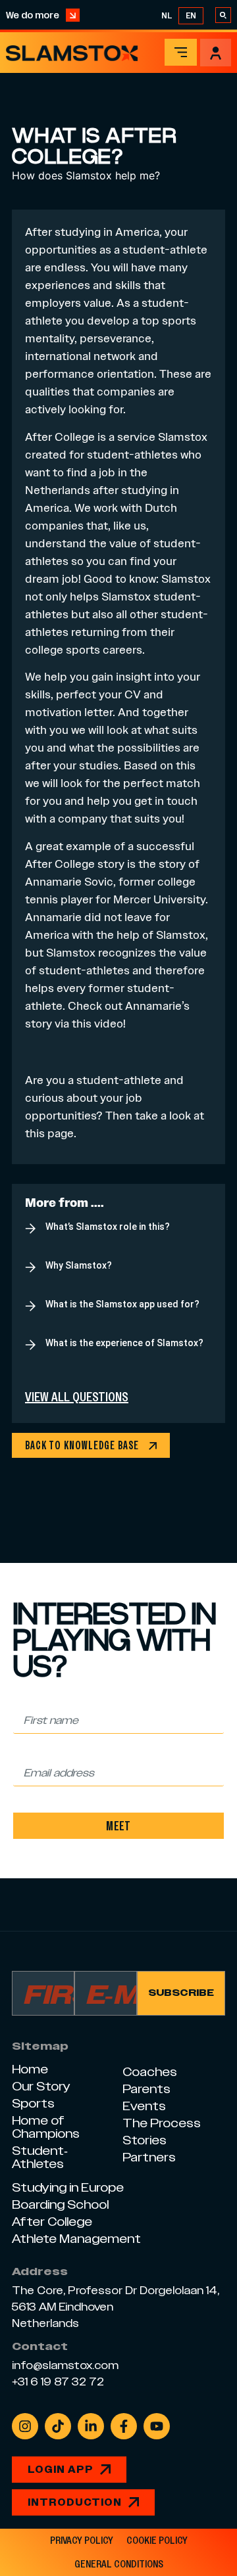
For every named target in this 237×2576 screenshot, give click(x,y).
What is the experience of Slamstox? (124, 1343)
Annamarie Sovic (69, 881)
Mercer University (159, 899)
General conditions (119, 2564)
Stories (145, 2140)
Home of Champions (46, 2127)
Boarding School (60, 2204)
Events (144, 2106)
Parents (146, 2089)
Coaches (150, 2072)
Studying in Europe (68, 2187)
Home (30, 2069)
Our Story (41, 2086)
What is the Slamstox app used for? (122, 1304)
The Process (162, 2123)
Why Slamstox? (79, 1265)
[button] (181, 52)
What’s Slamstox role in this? (108, 1227)
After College (60, 437)
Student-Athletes (40, 2157)
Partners (149, 2157)
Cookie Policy (157, 2541)
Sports (33, 2103)
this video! (99, 1023)
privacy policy (82, 2541)
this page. (51, 1133)
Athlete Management (76, 2239)
